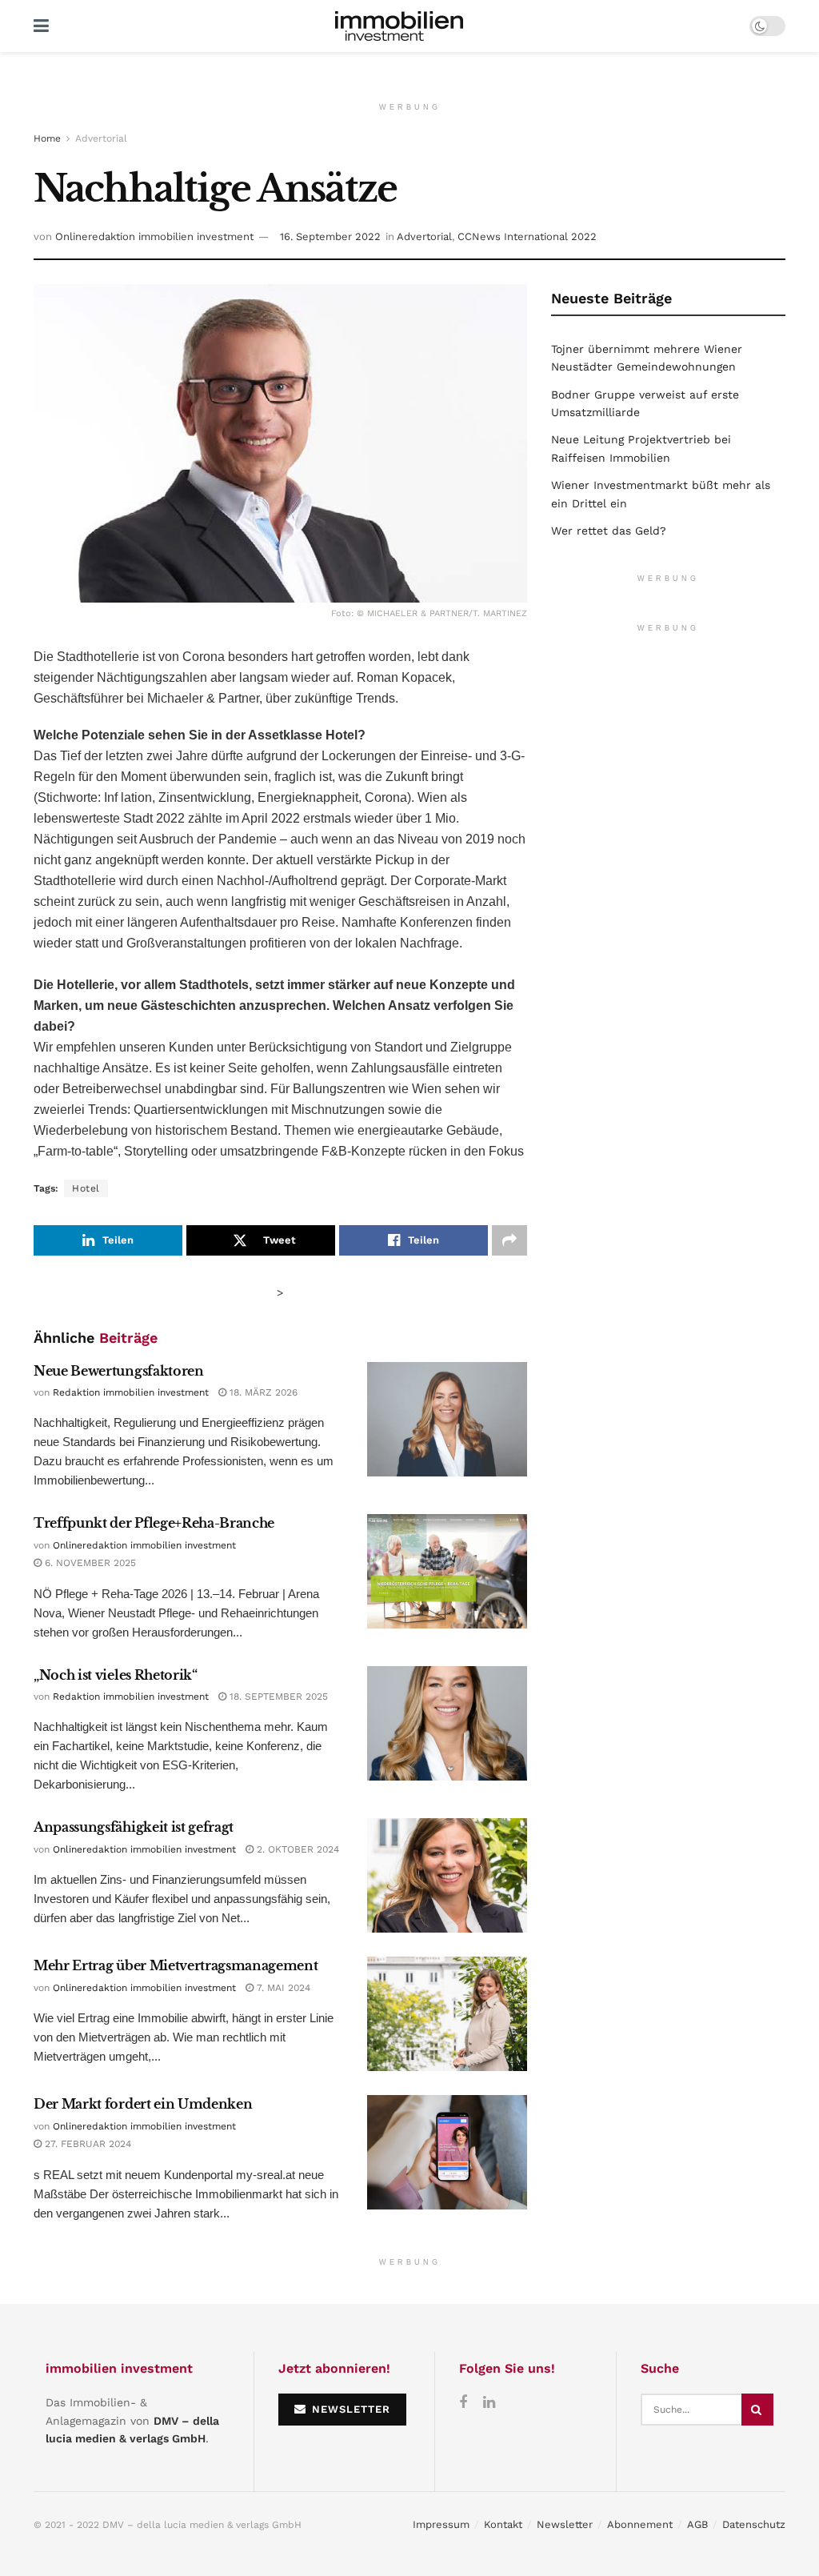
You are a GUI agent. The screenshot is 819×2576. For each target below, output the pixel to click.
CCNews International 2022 (527, 236)
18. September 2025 (277, 1697)
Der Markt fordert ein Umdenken (143, 2104)
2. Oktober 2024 (296, 1849)
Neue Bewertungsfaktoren (119, 1371)
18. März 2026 (262, 1392)
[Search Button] (757, 2410)
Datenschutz (754, 2524)
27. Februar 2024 (86, 2144)
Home (47, 138)
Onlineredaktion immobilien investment (154, 236)
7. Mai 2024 (282, 1988)
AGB (697, 2524)
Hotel (86, 1188)
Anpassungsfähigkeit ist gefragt (134, 1827)
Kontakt (503, 2524)
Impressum (441, 2524)
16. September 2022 (330, 236)
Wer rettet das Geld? (609, 531)
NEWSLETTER (349, 2409)
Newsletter (565, 2524)
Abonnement (640, 2524)
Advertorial (101, 138)
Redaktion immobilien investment (131, 1392)
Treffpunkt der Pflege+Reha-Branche (154, 1523)
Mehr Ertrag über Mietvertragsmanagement (176, 1965)
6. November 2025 (89, 1563)
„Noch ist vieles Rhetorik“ (116, 1675)
